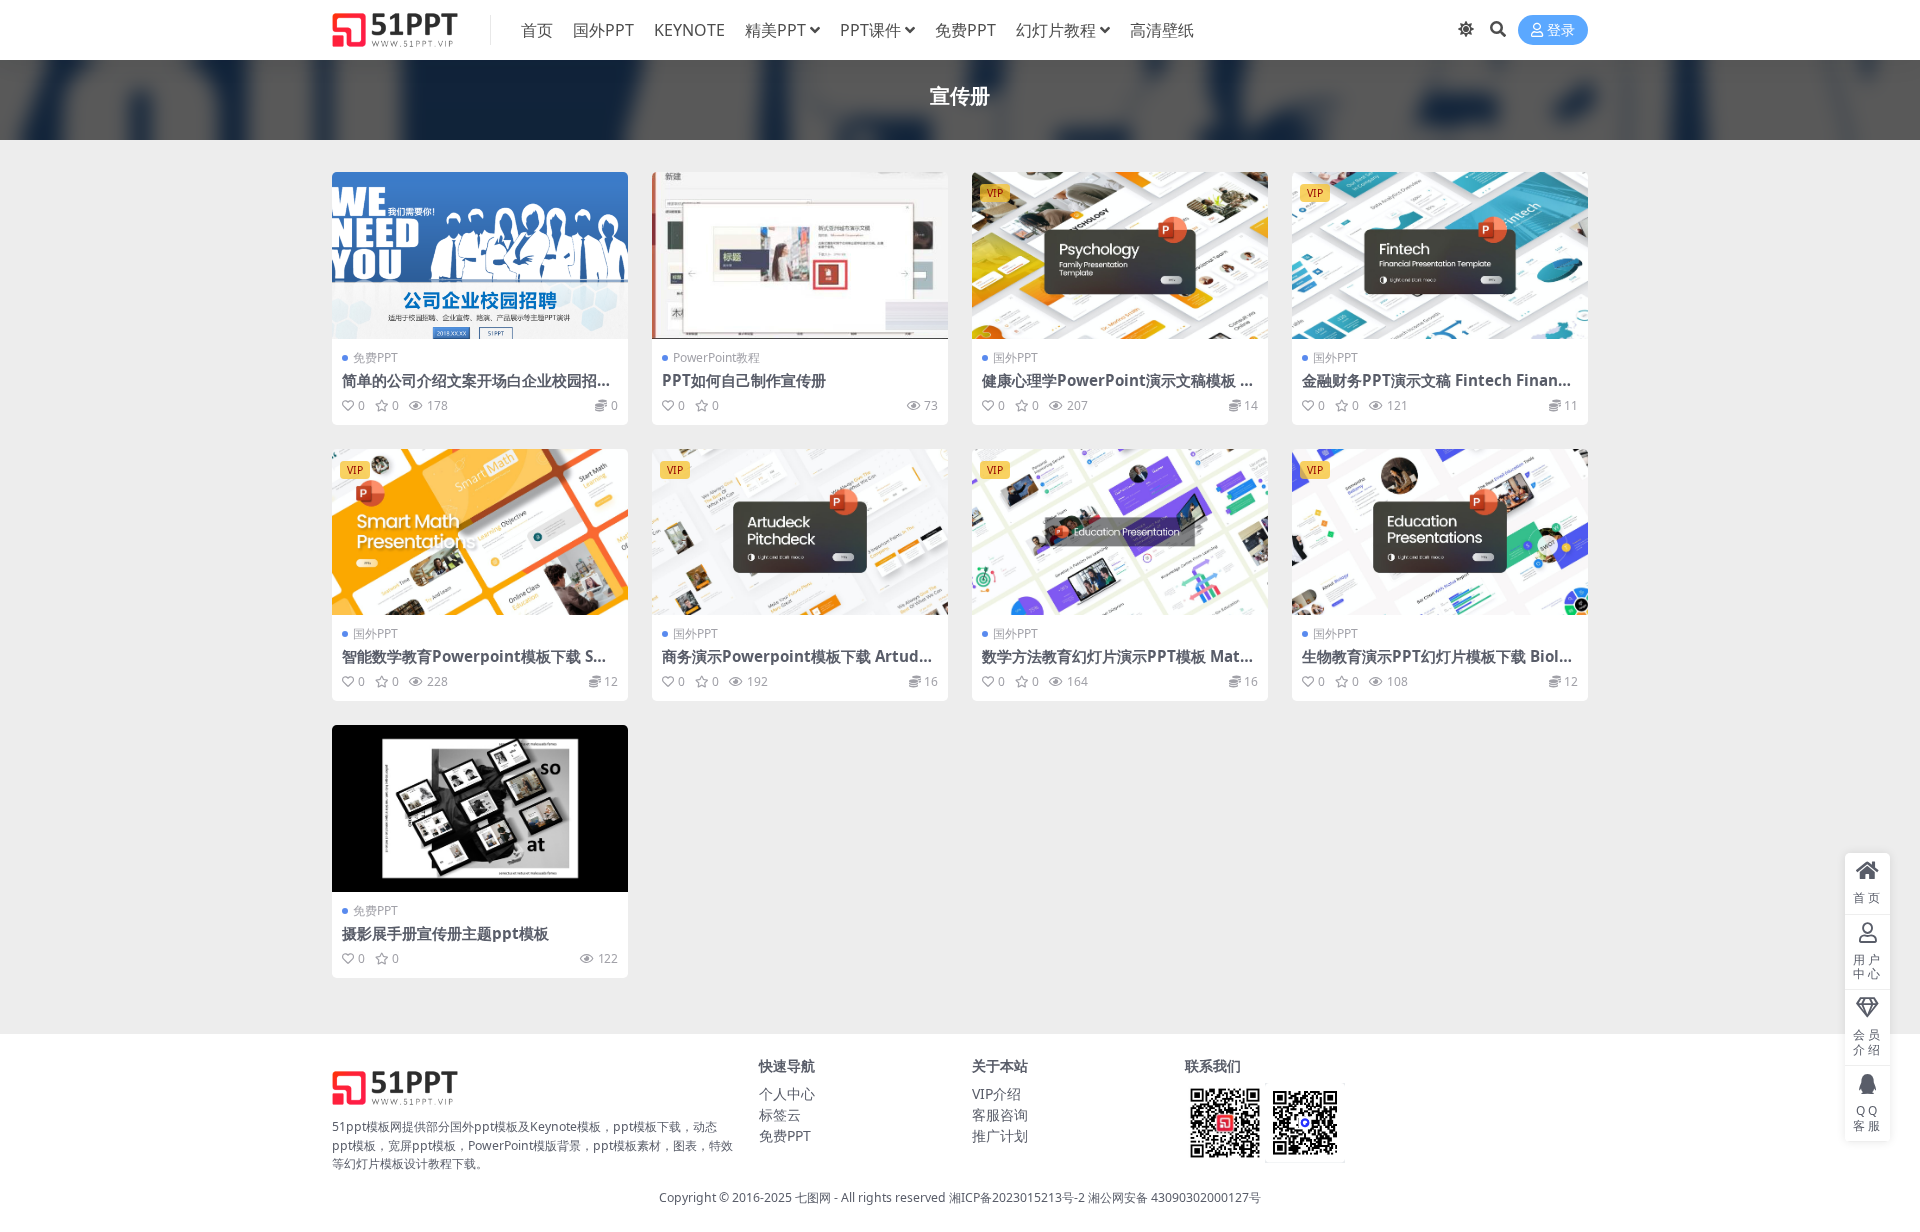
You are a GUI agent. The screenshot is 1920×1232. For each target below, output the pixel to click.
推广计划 (1000, 1135)
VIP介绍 (996, 1093)
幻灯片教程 (1056, 30)
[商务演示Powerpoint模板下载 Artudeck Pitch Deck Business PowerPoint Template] (800, 532)
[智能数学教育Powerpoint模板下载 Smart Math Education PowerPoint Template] (480, 532)
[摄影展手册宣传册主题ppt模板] (480, 808)
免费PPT (965, 30)
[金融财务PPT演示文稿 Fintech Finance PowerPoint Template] (1440, 255)
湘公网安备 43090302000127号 (1174, 1197)
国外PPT (603, 30)
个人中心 (787, 1093)
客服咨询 (1000, 1114)
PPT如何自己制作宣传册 (744, 380)
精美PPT (775, 30)
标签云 (780, 1114)
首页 (537, 30)
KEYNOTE (689, 30)
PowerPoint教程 (716, 357)
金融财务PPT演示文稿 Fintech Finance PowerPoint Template (1438, 389)
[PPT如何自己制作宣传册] (800, 255)
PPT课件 (870, 30)
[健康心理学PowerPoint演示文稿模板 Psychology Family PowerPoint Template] (1120, 255)
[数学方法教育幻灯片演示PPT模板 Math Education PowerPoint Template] (1120, 532)
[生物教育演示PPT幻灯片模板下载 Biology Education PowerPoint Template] (1440, 532)
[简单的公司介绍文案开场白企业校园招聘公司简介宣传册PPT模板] (480, 255)
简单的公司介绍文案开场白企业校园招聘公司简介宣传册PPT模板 (477, 389)
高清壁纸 (1162, 30)
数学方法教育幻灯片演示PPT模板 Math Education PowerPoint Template (1116, 665)
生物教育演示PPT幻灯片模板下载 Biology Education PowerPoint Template (1440, 665)
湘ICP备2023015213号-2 (1018, 1197)
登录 (1561, 30)
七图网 (813, 1197)
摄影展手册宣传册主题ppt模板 (445, 933)
